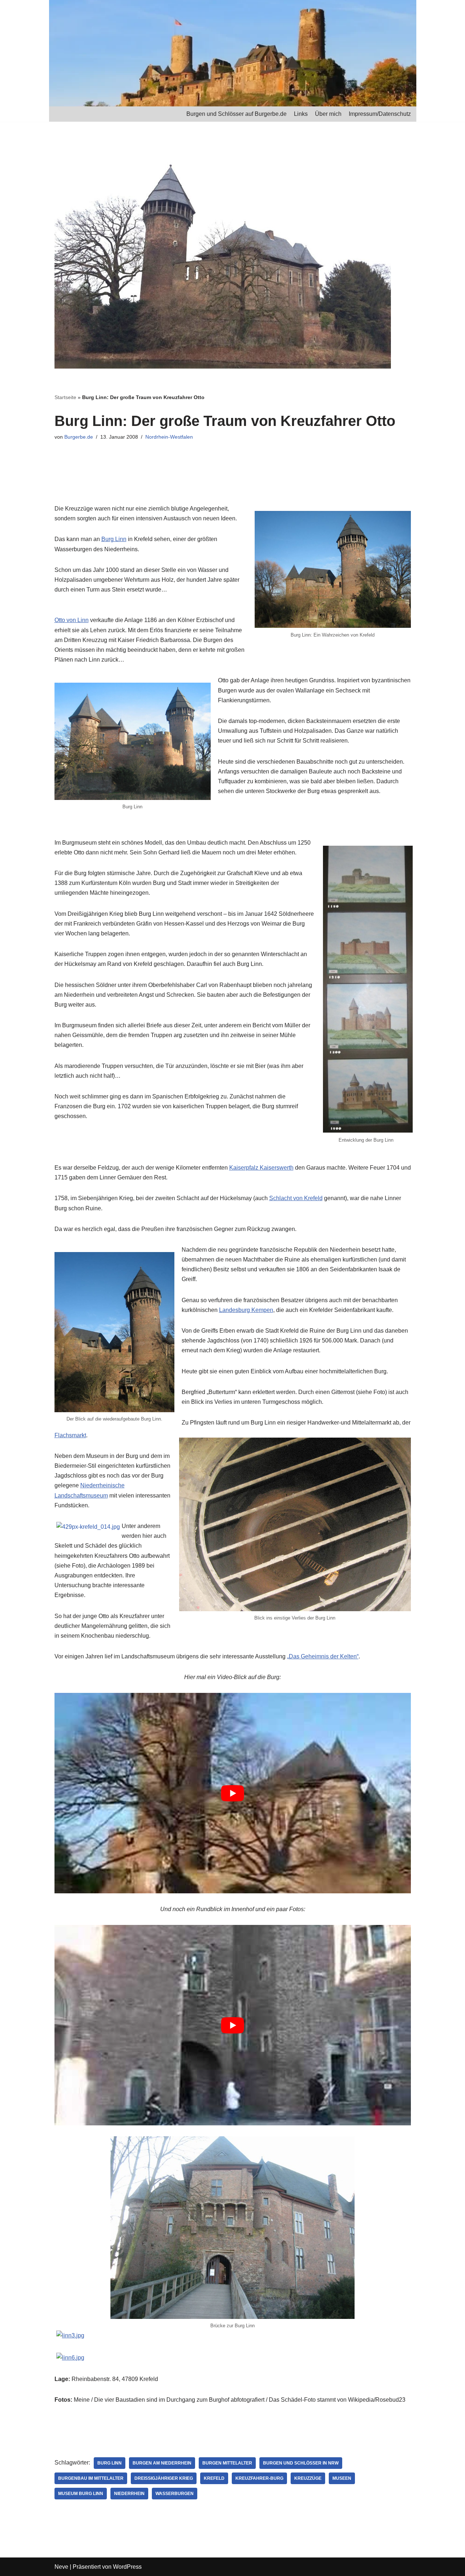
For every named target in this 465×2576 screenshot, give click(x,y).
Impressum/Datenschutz (380, 114)
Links (301, 114)
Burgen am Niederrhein (162, 2463)
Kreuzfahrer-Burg (259, 2478)
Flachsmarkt (70, 1435)
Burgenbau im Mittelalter (91, 2478)
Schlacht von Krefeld (296, 1198)
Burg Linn (114, 539)
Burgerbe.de (79, 437)
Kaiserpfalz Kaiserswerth (261, 1168)
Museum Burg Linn (81, 2494)
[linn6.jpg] (70, 2358)
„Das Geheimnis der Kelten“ (323, 1656)
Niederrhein (129, 2494)
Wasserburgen (175, 2494)
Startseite (65, 397)
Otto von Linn (72, 620)
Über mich (328, 114)
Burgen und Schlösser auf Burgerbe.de (236, 114)
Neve (61, 2567)
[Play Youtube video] (233, 1793)
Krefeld (214, 2478)
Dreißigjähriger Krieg (164, 2478)
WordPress (127, 2567)
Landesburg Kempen (246, 1310)
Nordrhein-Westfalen (169, 437)
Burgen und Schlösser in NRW (301, 2463)
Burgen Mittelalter (227, 2463)
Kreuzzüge (308, 2478)
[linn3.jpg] (70, 2335)
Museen (342, 2478)
